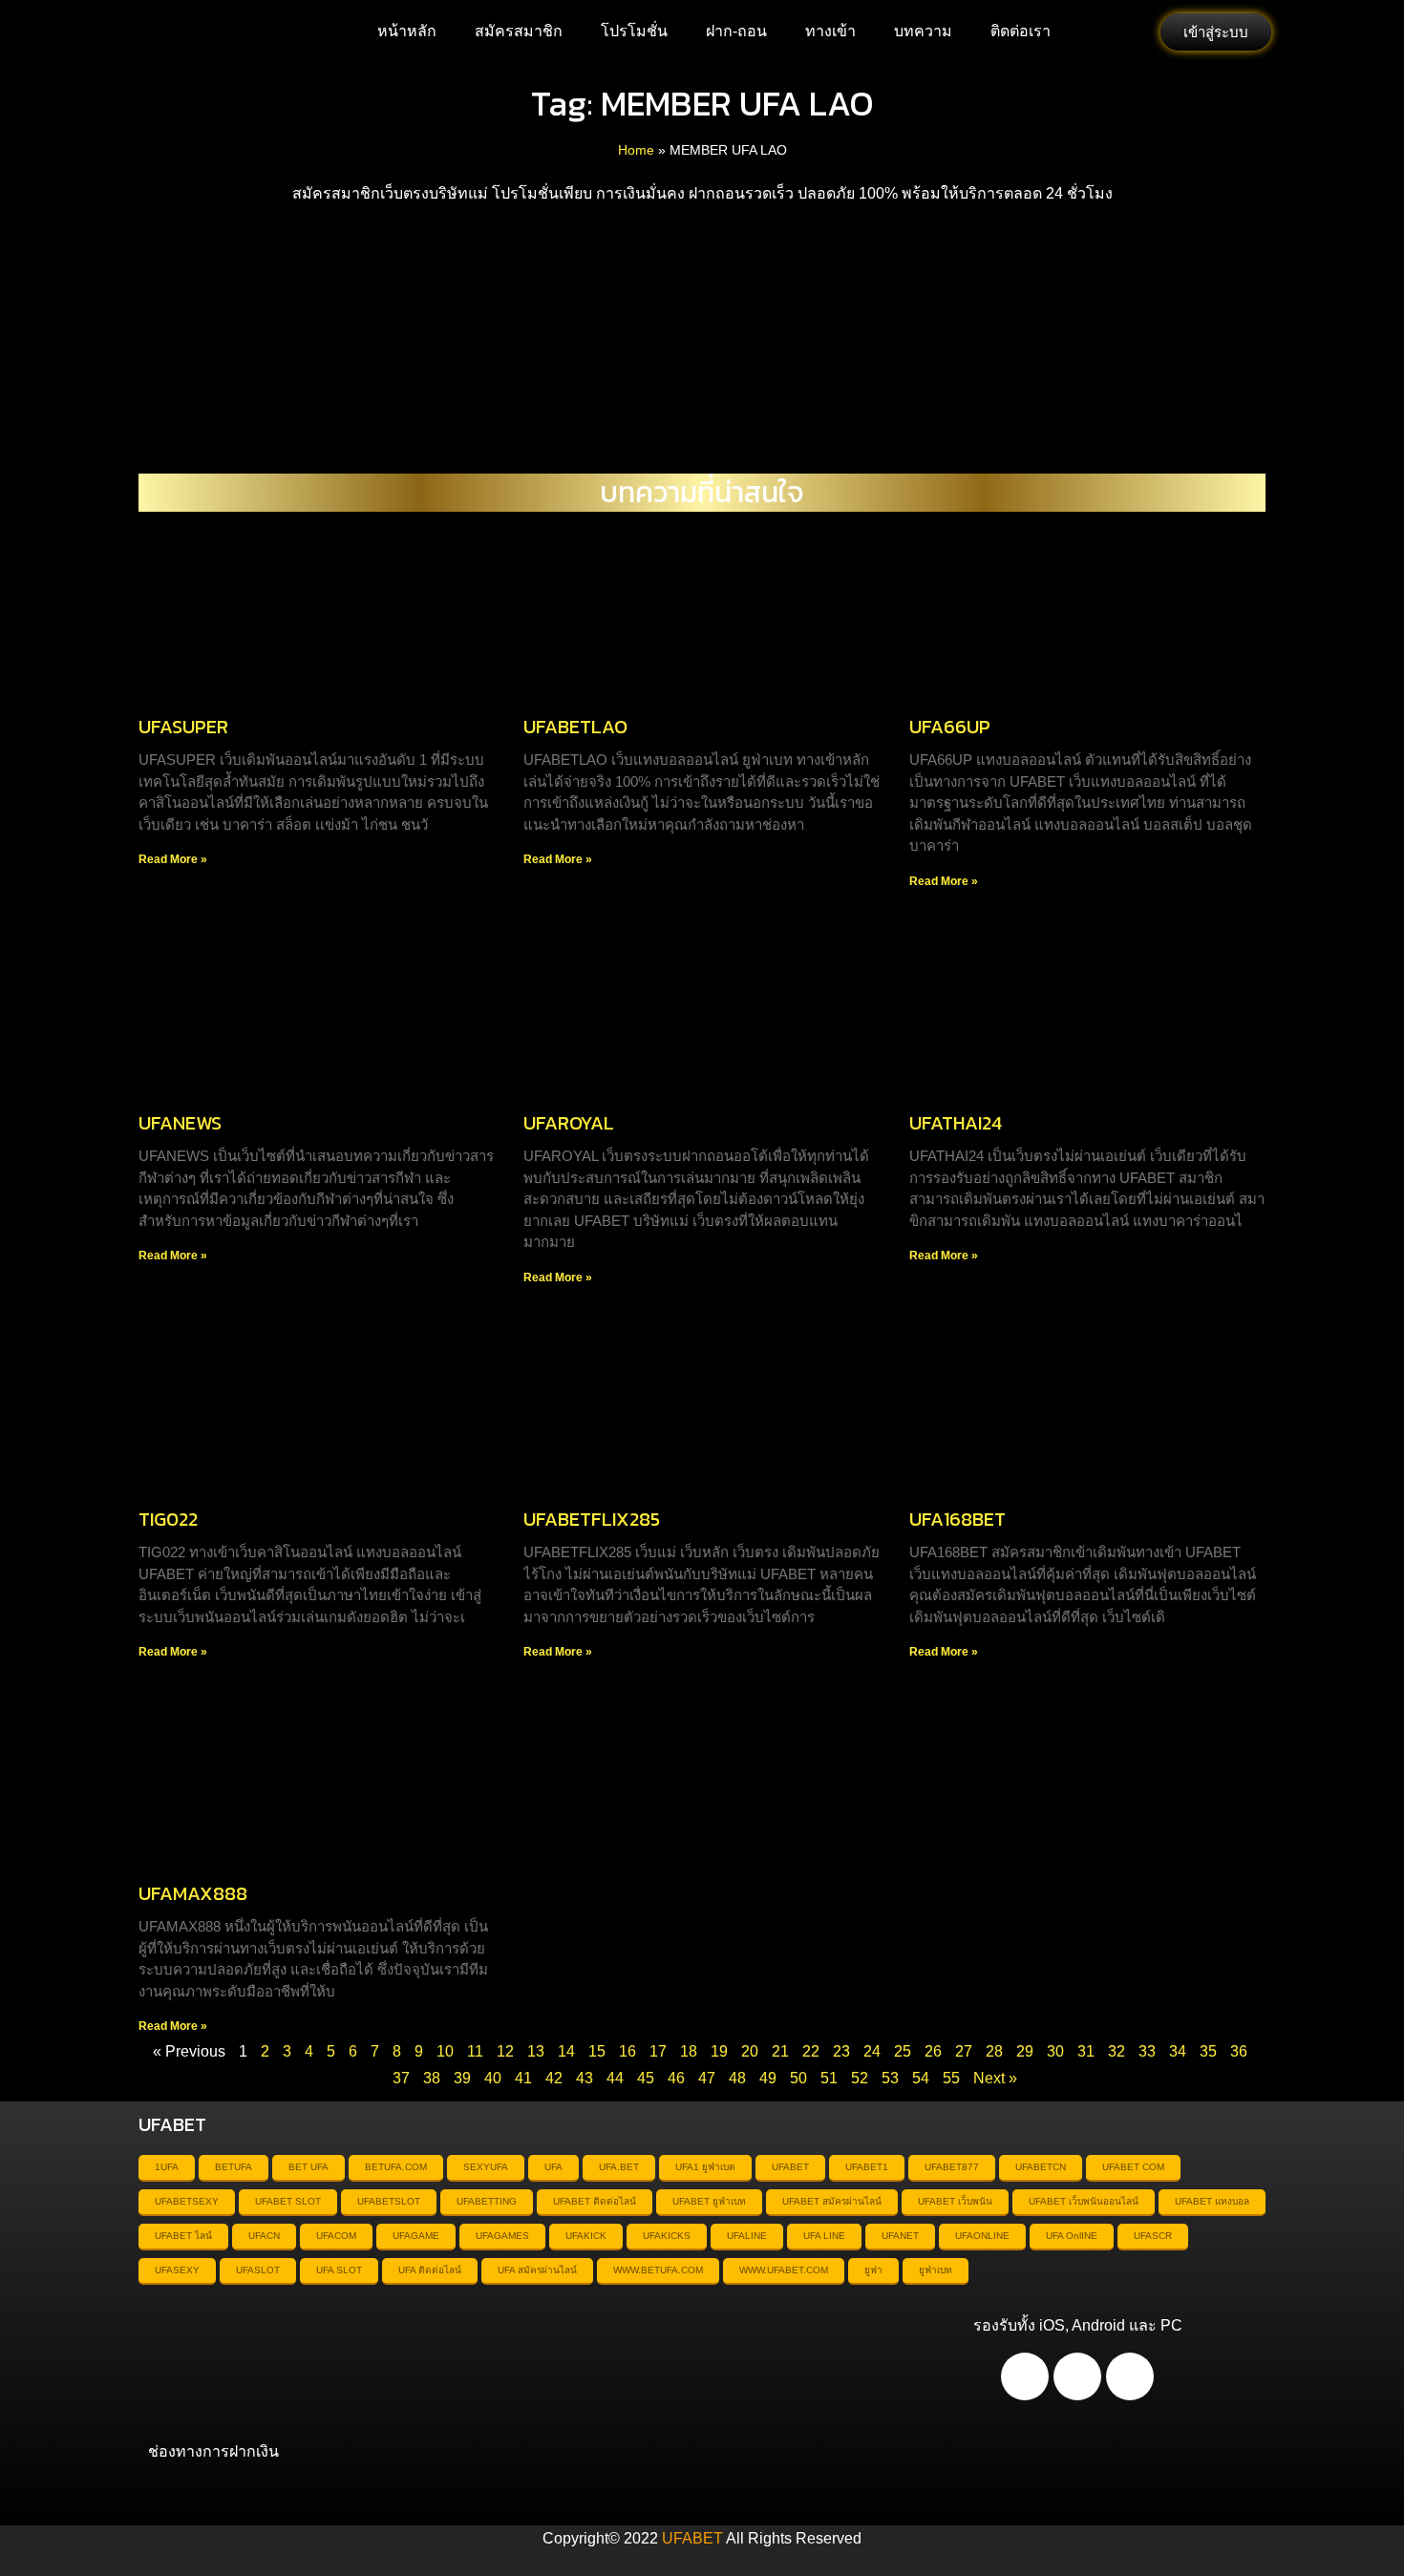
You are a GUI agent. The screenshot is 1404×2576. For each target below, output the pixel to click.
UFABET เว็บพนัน (955, 2201)
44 (615, 2078)
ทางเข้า (830, 31)
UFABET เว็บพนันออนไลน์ (1084, 2201)
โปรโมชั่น (634, 31)
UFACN (264, 2236)
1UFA (167, 2167)
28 (994, 2051)
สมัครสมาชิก (519, 31)
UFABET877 (952, 2167)
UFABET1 (867, 2167)
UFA (553, 2167)
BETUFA (234, 2167)
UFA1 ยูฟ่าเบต (705, 2167)
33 (1147, 2051)
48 (737, 2078)
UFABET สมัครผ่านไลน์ (832, 2201)
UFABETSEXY (187, 2201)
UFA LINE (824, 2236)
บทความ (923, 31)
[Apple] (1077, 2376)
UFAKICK (586, 2236)
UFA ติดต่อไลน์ (430, 2270)
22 (811, 2051)
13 (536, 2051)
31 (1086, 2051)
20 (750, 2051)
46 (676, 2078)
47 (707, 2078)
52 (860, 2078)
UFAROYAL (569, 1123)
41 (523, 2078)
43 (585, 2078)
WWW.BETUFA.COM (658, 2270)
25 (903, 2051)
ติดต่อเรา (1021, 31)
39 (462, 2078)
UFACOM (336, 2236)
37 (401, 2078)
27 (964, 2051)
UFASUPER (183, 727)
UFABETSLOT (389, 2201)
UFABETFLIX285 (592, 1519)
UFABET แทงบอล (1212, 2201)
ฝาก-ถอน (736, 31)
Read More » (173, 859)
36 (1239, 2051)
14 (566, 2051)
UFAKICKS (667, 2236)
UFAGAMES (502, 2236)
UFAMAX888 (193, 1893)
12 (505, 2051)
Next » (995, 2078)
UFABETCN (1041, 2167)
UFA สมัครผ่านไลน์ (537, 2270)
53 (890, 2078)
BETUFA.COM (396, 2167)
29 (1025, 2051)
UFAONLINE (982, 2236)
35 (1208, 2051)
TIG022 (168, 1519)
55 (951, 2078)
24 (872, 2051)
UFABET (790, 2167)
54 (921, 2078)
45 (646, 2078)
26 (933, 2051)
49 (768, 2078)
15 (597, 2051)
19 (719, 2051)
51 (829, 2078)
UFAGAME (416, 2236)
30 (1055, 2051)
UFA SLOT (339, 2270)
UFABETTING (487, 2201)
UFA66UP (950, 727)
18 (689, 2051)
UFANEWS (180, 1123)
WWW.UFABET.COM (784, 2270)
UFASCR (1153, 2236)
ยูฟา (873, 2270)
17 (658, 2051)
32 (1117, 2051)
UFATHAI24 (956, 1123)
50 (798, 2078)
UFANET (900, 2236)
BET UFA (308, 2167)
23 (841, 2051)
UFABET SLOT (288, 2201)
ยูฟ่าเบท (936, 2270)
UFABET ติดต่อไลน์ (595, 2201)
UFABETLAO (575, 727)
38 (432, 2078)
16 (628, 2051)
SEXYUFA (486, 2167)
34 (1178, 2051)
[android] (1025, 2376)
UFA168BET (957, 1519)
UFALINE (747, 2236)
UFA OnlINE (1072, 2236)
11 (475, 2051)
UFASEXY (177, 2270)
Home (636, 150)
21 (780, 2051)
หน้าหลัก (407, 31)
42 (554, 2078)
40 (493, 2078)
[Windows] (1130, 2376)
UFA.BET (619, 2167)
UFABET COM (1133, 2167)
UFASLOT (258, 2270)
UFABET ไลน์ (183, 2236)
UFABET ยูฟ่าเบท (709, 2201)
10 (445, 2051)
